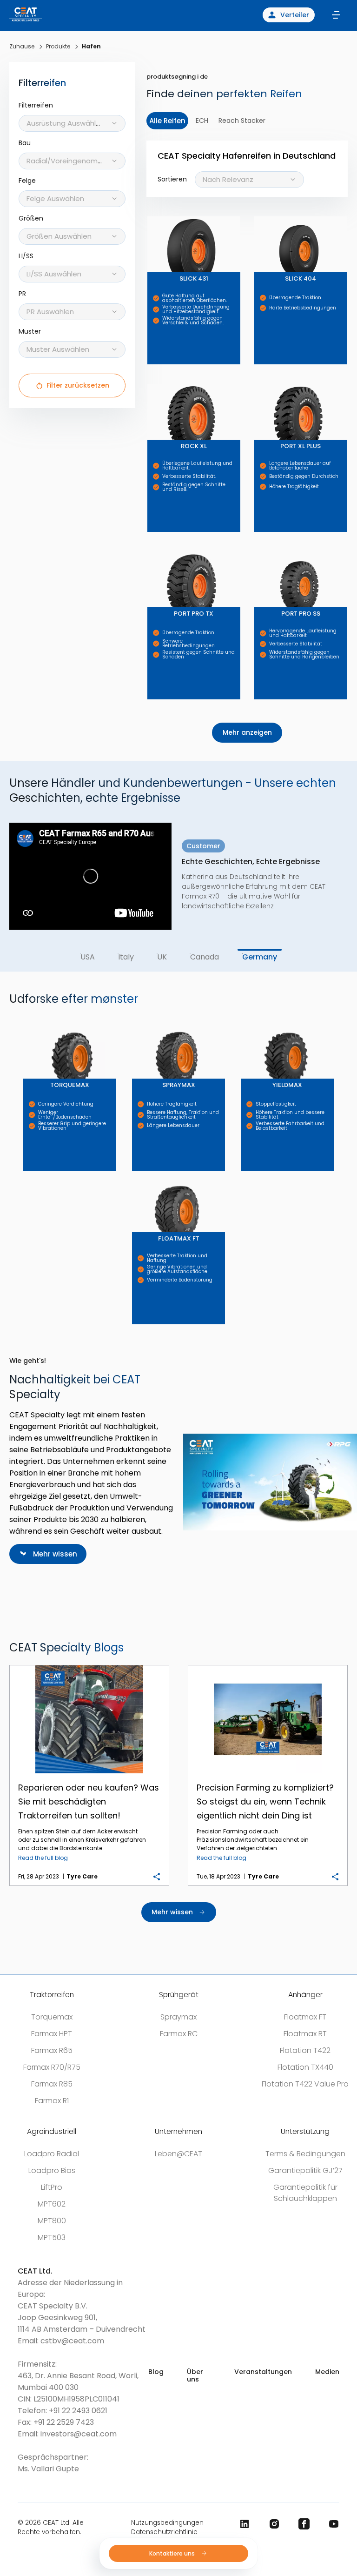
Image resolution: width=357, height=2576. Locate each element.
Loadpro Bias (52, 2170)
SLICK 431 (149, 211)
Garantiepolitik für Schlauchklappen (305, 2193)
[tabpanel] (178, 868)
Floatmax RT (305, 2034)
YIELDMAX (243, 1017)
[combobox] (72, 123)
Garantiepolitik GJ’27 (305, 2170)
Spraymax (178, 2017)
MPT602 (52, 2204)
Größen (31, 218)
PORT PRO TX (149, 546)
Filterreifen (36, 105)
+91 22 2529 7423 (64, 2422)
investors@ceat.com (79, 2434)
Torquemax (52, 2017)
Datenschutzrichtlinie (164, 2532)
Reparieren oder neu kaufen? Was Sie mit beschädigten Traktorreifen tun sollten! (89, 1666)
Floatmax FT (305, 2017)
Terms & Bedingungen (305, 2154)
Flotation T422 (305, 2050)
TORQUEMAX (26, 1017)
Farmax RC (179, 2034)
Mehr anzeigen (247, 732)
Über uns (195, 2375)
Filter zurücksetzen (78, 385)
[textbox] (72, 123)
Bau (25, 143)
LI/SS (26, 256)
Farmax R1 (52, 2101)
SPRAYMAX (134, 1017)
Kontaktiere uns (173, 2553)
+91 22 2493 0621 (78, 2411)
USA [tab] (87, 957)
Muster (30, 332)
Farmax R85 (52, 2084)
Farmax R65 (52, 2050)
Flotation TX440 (305, 2067)
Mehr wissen (55, 1554)
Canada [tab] (205, 957)
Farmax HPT (52, 2034)
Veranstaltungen (263, 2372)
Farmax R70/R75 (52, 2067)
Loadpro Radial (52, 2154)
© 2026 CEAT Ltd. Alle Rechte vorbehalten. (51, 2527)
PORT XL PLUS (257, 379)
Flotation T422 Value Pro (305, 2084)
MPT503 (52, 2237)
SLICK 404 (256, 211)
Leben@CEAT (178, 2154)
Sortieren (172, 179)
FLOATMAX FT (135, 1171)
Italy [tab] (126, 957)
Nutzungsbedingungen (167, 2523)
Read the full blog (43, 1858)
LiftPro (52, 2187)
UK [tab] (162, 957)
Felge (27, 181)
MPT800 (52, 2221)
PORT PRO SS (256, 546)
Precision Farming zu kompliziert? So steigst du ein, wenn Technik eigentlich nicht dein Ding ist (268, 1666)
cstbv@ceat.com (72, 2341)
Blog (156, 2372)
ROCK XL (149, 379)
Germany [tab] (260, 957)
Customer (203, 856)
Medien (327, 2372)
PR (22, 294)
